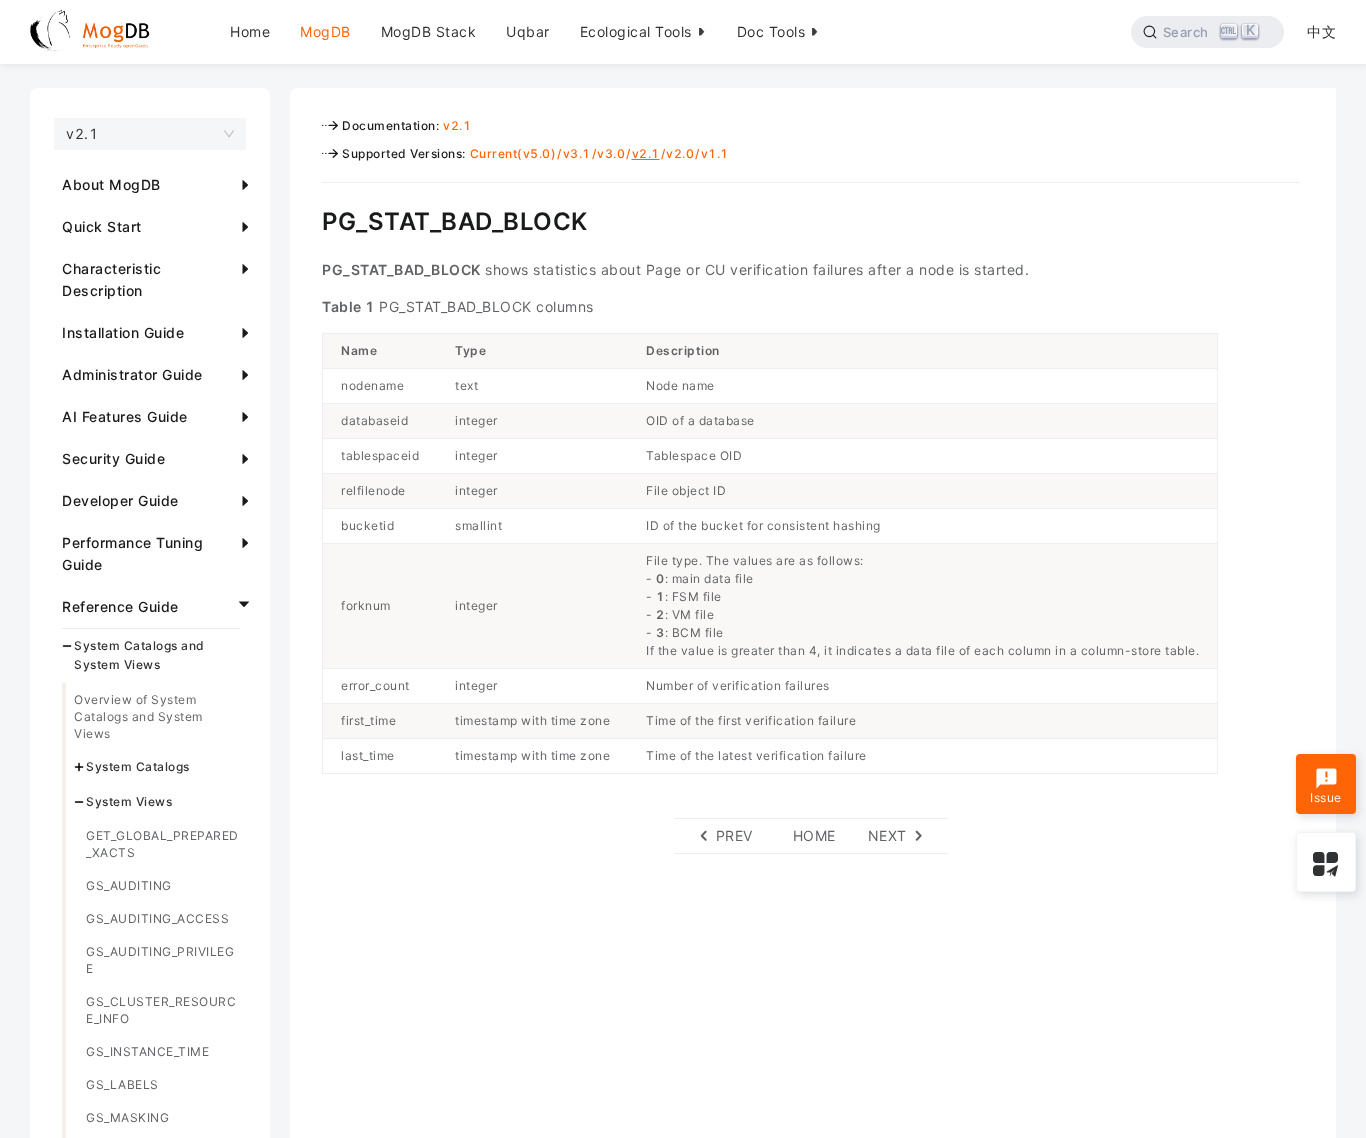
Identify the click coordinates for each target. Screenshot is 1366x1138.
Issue (1326, 797)
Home (250, 31)
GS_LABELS (122, 1084)
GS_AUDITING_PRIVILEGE (160, 960)
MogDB (325, 31)
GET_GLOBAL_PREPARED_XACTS (162, 844)
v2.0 (680, 153)
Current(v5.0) (513, 153)
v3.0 (611, 153)
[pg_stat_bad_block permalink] (307, 219)
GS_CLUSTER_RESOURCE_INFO (161, 1010)
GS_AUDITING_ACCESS (157, 918)
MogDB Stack (429, 31)
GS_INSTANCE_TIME (147, 1051)
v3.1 (577, 153)
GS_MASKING (127, 1117)
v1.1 (715, 153)
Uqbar (528, 31)
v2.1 (457, 125)
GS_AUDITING (129, 885)
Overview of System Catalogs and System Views (138, 716)
